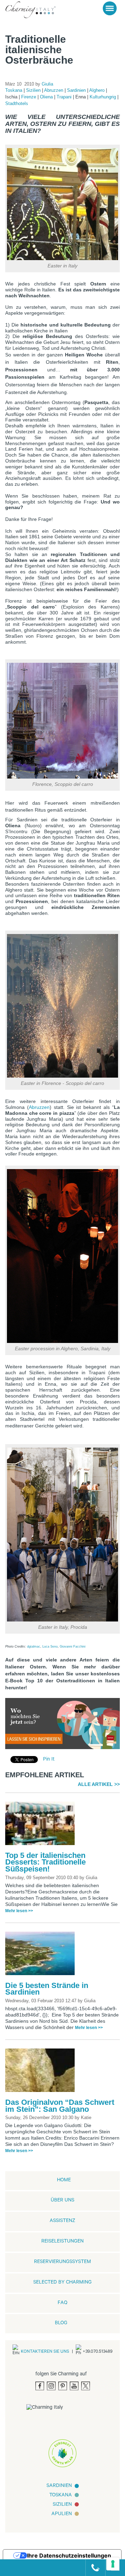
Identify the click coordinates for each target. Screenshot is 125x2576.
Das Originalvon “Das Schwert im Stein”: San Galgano (60, 2106)
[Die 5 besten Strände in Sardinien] (42, 1956)
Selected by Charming (62, 2283)
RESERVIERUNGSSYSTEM (62, 2262)
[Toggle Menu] (110, 8)
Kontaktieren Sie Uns (45, 2352)
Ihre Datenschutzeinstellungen (69, 2555)
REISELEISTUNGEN (62, 2242)
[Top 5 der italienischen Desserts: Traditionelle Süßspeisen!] (42, 1826)
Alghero (98, 90)
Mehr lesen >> (19, 1911)
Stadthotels (17, 103)
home (64, 2181)
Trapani (65, 97)
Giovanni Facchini (73, 1647)
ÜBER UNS (62, 2201)
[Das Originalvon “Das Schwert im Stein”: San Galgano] (42, 2072)
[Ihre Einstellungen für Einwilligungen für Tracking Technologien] (113, 2564)
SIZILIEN (62, 2505)
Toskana (14, 90)
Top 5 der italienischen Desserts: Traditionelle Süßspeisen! (45, 1862)
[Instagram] (51, 2386)
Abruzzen (54, 90)
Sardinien (77, 90)
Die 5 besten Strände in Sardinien (47, 1989)
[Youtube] (74, 2386)
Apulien (62, 2514)
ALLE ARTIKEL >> (99, 1784)
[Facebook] (40, 2386)
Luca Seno (50, 1647)
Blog (61, 2324)
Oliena (47, 97)
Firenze (29, 97)
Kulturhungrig (103, 97)
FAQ (62, 2303)
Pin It (49, 1760)
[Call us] (93, 2568)
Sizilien (34, 90)
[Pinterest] (63, 2386)
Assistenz (62, 2221)
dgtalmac (34, 1647)
